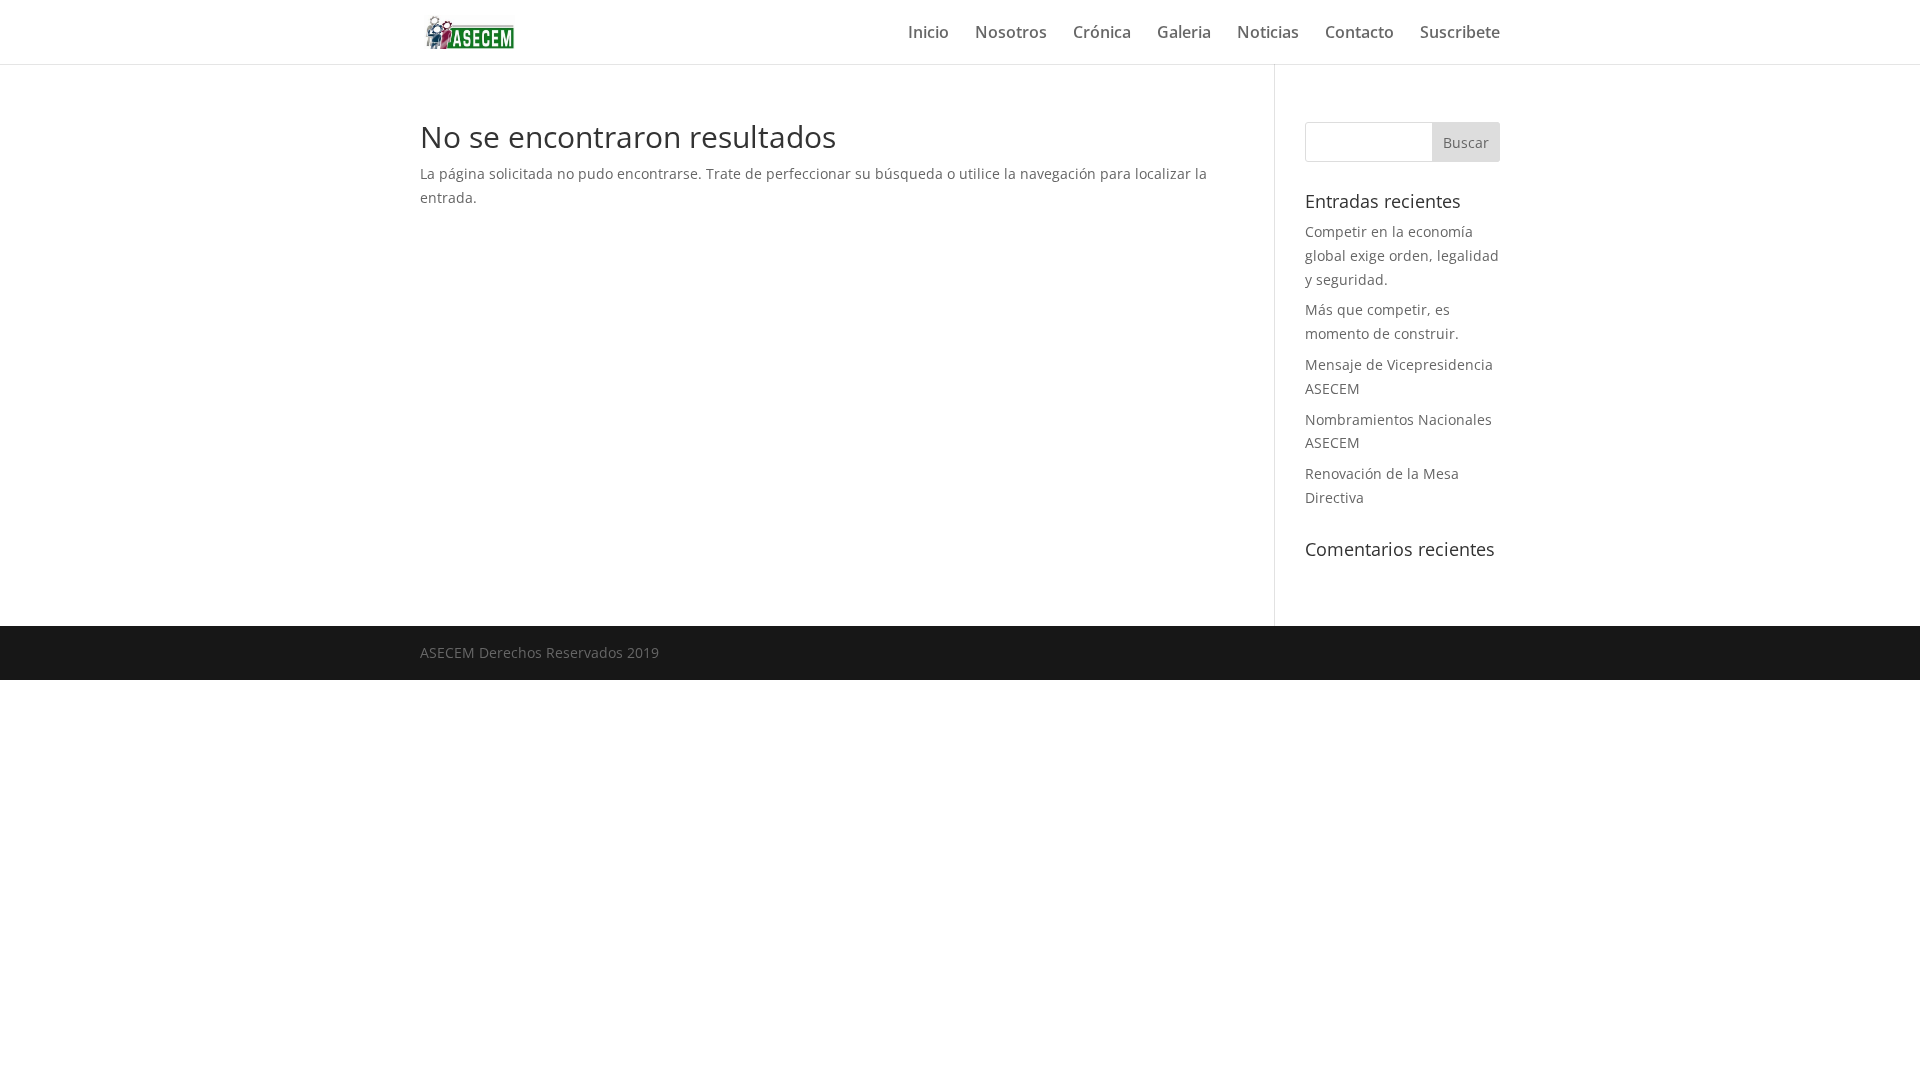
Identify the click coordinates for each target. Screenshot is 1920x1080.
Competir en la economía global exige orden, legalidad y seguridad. (1402, 255)
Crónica (1102, 34)
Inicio (928, 34)
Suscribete (1460, 34)
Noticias (1268, 34)
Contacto (1359, 34)
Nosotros (1011, 34)
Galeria (1184, 34)
